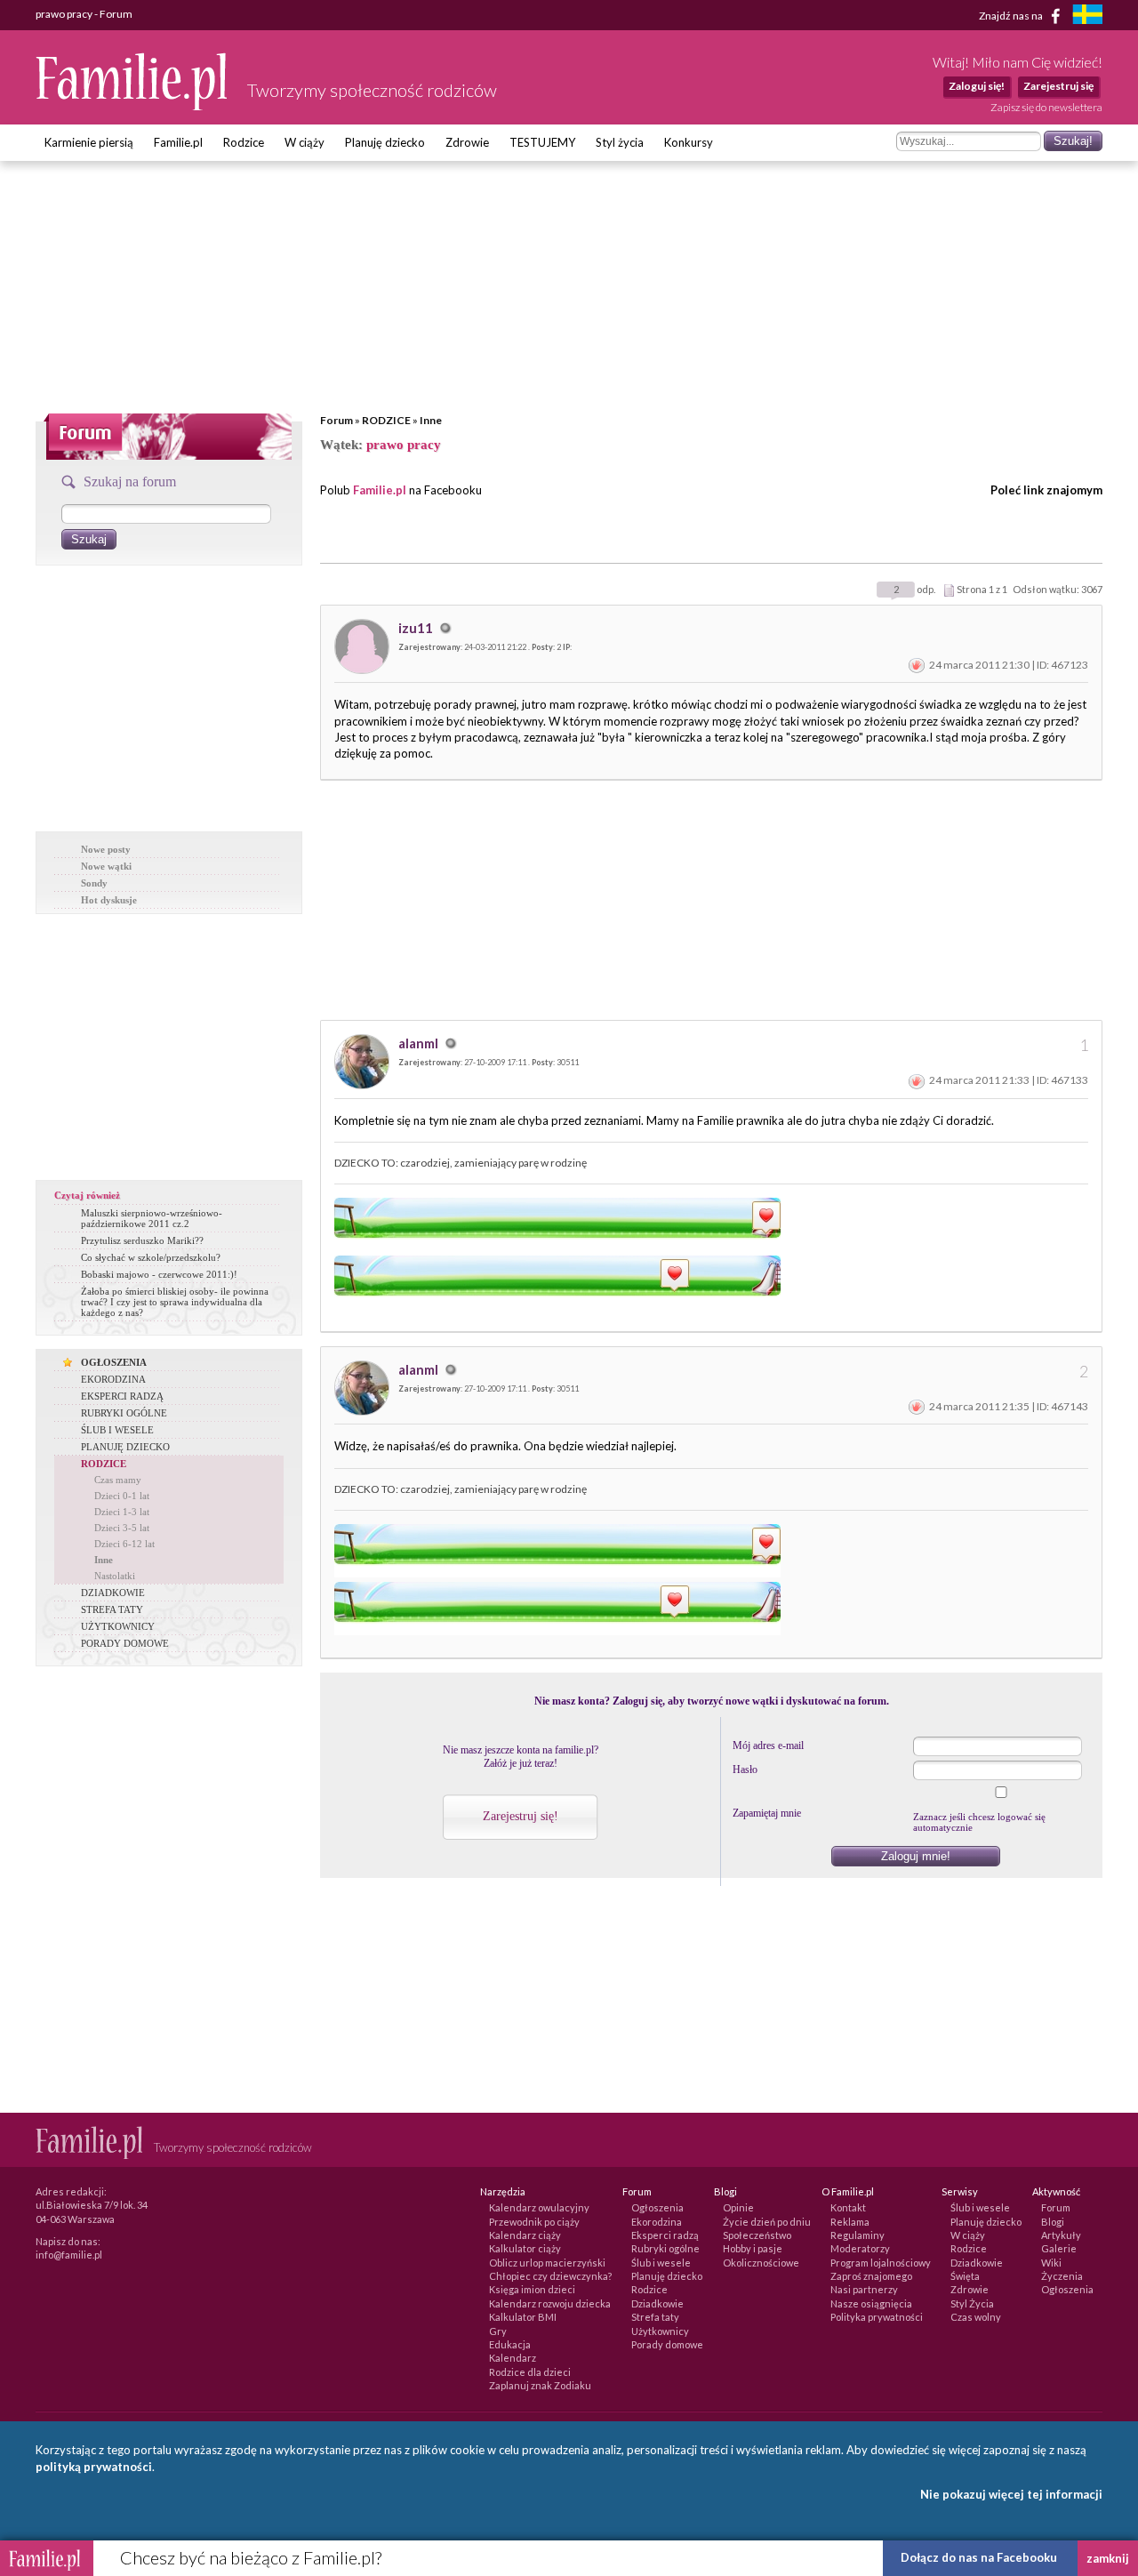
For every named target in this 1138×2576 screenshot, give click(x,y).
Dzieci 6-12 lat (124, 1544)
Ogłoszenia (657, 2207)
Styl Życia (972, 2303)
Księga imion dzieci (532, 2289)
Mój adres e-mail (768, 1745)
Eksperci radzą (665, 2235)
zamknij (1108, 2558)
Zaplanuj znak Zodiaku (540, 2385)
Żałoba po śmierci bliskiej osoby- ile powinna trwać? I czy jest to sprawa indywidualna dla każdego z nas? (175, 1302)
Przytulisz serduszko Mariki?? (142, 1240)
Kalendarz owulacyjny (539, 2207)
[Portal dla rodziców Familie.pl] (132, 106)
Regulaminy (858, 2235)
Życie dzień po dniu (767, 2222)
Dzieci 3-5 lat (122, 1528)
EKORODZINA (113, 1379)
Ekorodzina (657, 2222)
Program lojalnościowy (881, 2263)
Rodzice (244, 142)
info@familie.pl (69, 2255)
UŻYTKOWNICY (118, 1626)
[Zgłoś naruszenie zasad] (917, 665)
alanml (420, 1043)
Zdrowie (467, 142)
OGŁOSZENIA (114, 1362)
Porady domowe (667, 2344)
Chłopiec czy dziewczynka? (550, 2276)
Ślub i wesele (661, 2263)
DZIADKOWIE (113, 1593)
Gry (498, 2331)
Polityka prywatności (877, 2317)
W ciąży (305, 142)
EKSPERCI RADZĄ (122, 1396)
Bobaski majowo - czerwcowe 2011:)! (159, 1274)
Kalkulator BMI (523, 2317)
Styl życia (620, 142)
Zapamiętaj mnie (767, 1813)
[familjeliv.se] (1087, 16)
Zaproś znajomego (871, 2276)
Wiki (1051, 2263)
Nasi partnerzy (864, 2289)
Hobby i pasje (753, 2248)
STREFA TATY (112, 1609)
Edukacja (510, 2344)
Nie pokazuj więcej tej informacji (1011, 2494)
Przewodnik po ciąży (534, 2222)
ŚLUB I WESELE (117, 1430)
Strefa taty (655, 2317)
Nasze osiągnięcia (871, 2303)
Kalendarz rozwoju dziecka (550, 2303)
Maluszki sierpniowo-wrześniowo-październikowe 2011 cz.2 (152, 1218)
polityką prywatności (94, 2467)
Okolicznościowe (761, 2263)
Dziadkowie (657, 2303)
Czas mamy (118, 1480)
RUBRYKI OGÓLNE (124, 1413)
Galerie (1059, 2248)
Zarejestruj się (1058, 86)
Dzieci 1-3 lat (122, 1512)
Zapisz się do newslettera (1046, 107)
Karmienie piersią (89, 142)
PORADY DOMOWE (125, 1643)
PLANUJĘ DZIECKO (125, 1447)
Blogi (1053, 2222)
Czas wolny (976, 2317)
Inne (431, 420)
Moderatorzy (860, 2248)
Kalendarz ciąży (525, 2235)
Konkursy (689, 142)
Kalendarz (513, 2358)
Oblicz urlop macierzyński (547, 2263)
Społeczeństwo (757, 2235)
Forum (337, 420)
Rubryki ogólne (665, 2248)
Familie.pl (178, 142)
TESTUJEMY (542, 142)
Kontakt (848, 2207)
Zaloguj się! (977, 86)
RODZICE (386, 420)
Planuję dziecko (385, 142)
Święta (965, 2276)
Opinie (738, 2207)
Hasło (745, 1769)
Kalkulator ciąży (525, 2248)
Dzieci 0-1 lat (122, 1496)
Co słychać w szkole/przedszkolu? (151, 1257)
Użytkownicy (660, 2331)
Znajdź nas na (1012, 15)
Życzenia (1062, 2276)
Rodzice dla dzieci (530, 2372)
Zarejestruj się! (521, 1816)
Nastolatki (115, 1576)
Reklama (850, 2222)
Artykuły (1061, 2235)
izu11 (417, 628)
